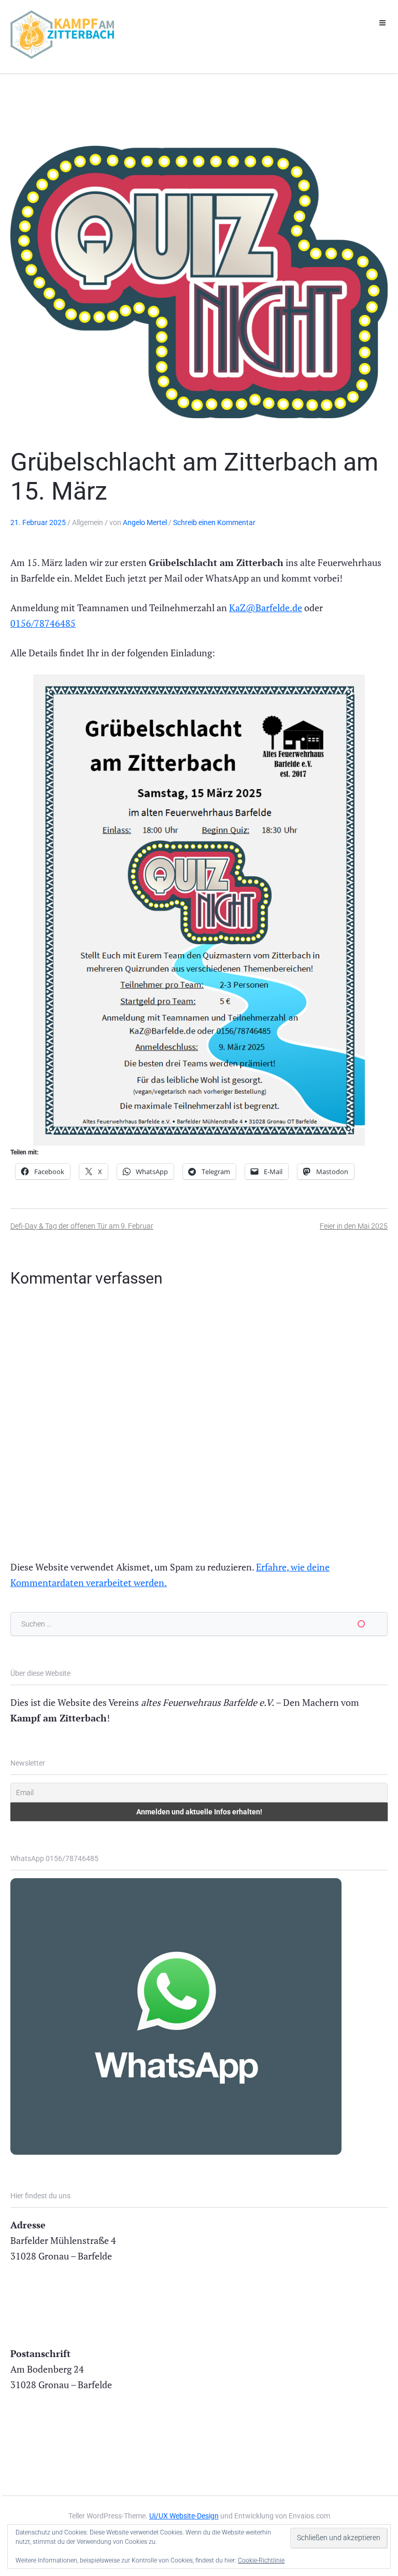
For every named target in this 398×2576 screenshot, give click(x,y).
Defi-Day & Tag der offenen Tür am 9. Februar (82, 1226)
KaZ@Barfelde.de (266, 608)
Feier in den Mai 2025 (354, 1226)
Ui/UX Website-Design (184, 2516)
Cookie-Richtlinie (261, 2560)
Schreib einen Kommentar (214, 522)
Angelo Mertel (145, 522)
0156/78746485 (43, 623)
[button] (382, 23)
